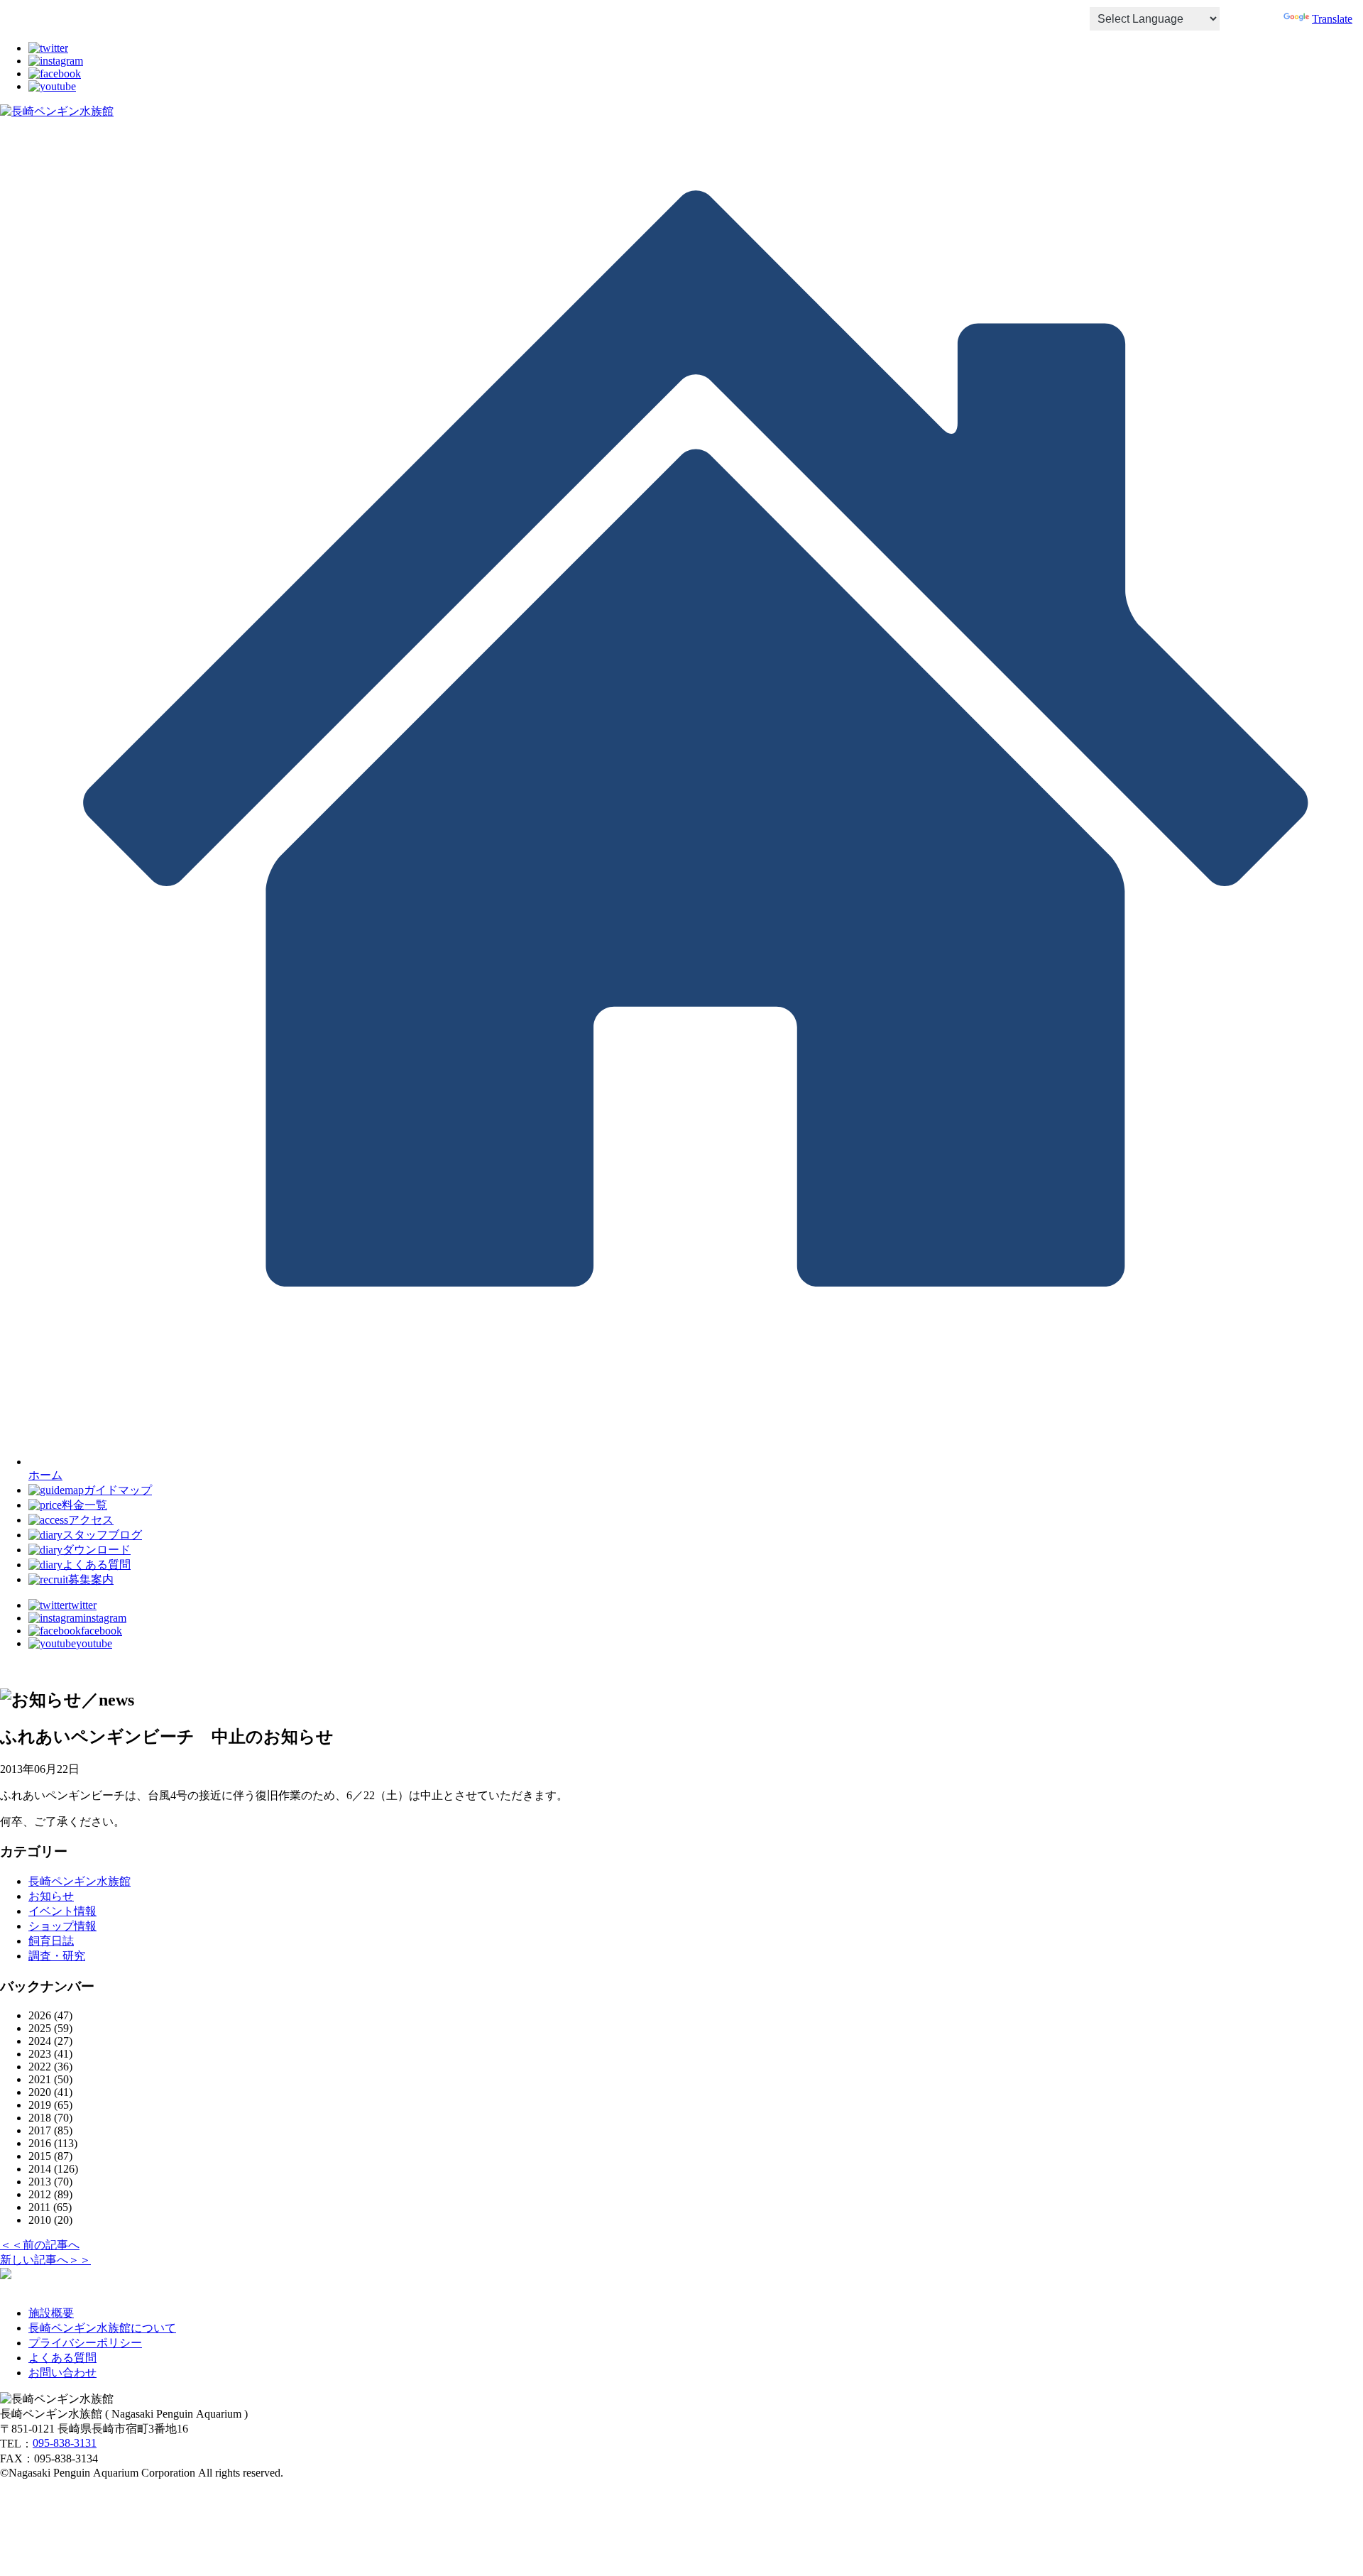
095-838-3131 (65, 2443)
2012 (40, 2194)
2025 (40, 2028)
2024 (40, 2041)
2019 (40, 2105)
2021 (40, 2079)
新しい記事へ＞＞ (45, 2260)
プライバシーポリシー (85, 2343)
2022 (40, 2067)
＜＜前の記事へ (40, 2245)
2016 (40, 2143)
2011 (39, 2207)
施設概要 (51, 2313)
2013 (40, 2182)
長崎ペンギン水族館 (80, 1881)
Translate (1332, 19)
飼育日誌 (51, 1941)
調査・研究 (57, 1956)
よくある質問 (62, 2358)
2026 (40, 2015)
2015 (40, 2156)
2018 (40, 2118)
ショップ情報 (62, 1926)
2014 (40, 2169)
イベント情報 (62, 1911)
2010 (40, 2220)
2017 (40, 2130)
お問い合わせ (62, 2373)
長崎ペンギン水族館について (102, 2328)
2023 (40, 2054)
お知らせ (51, 1896)
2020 (40, 2092)
